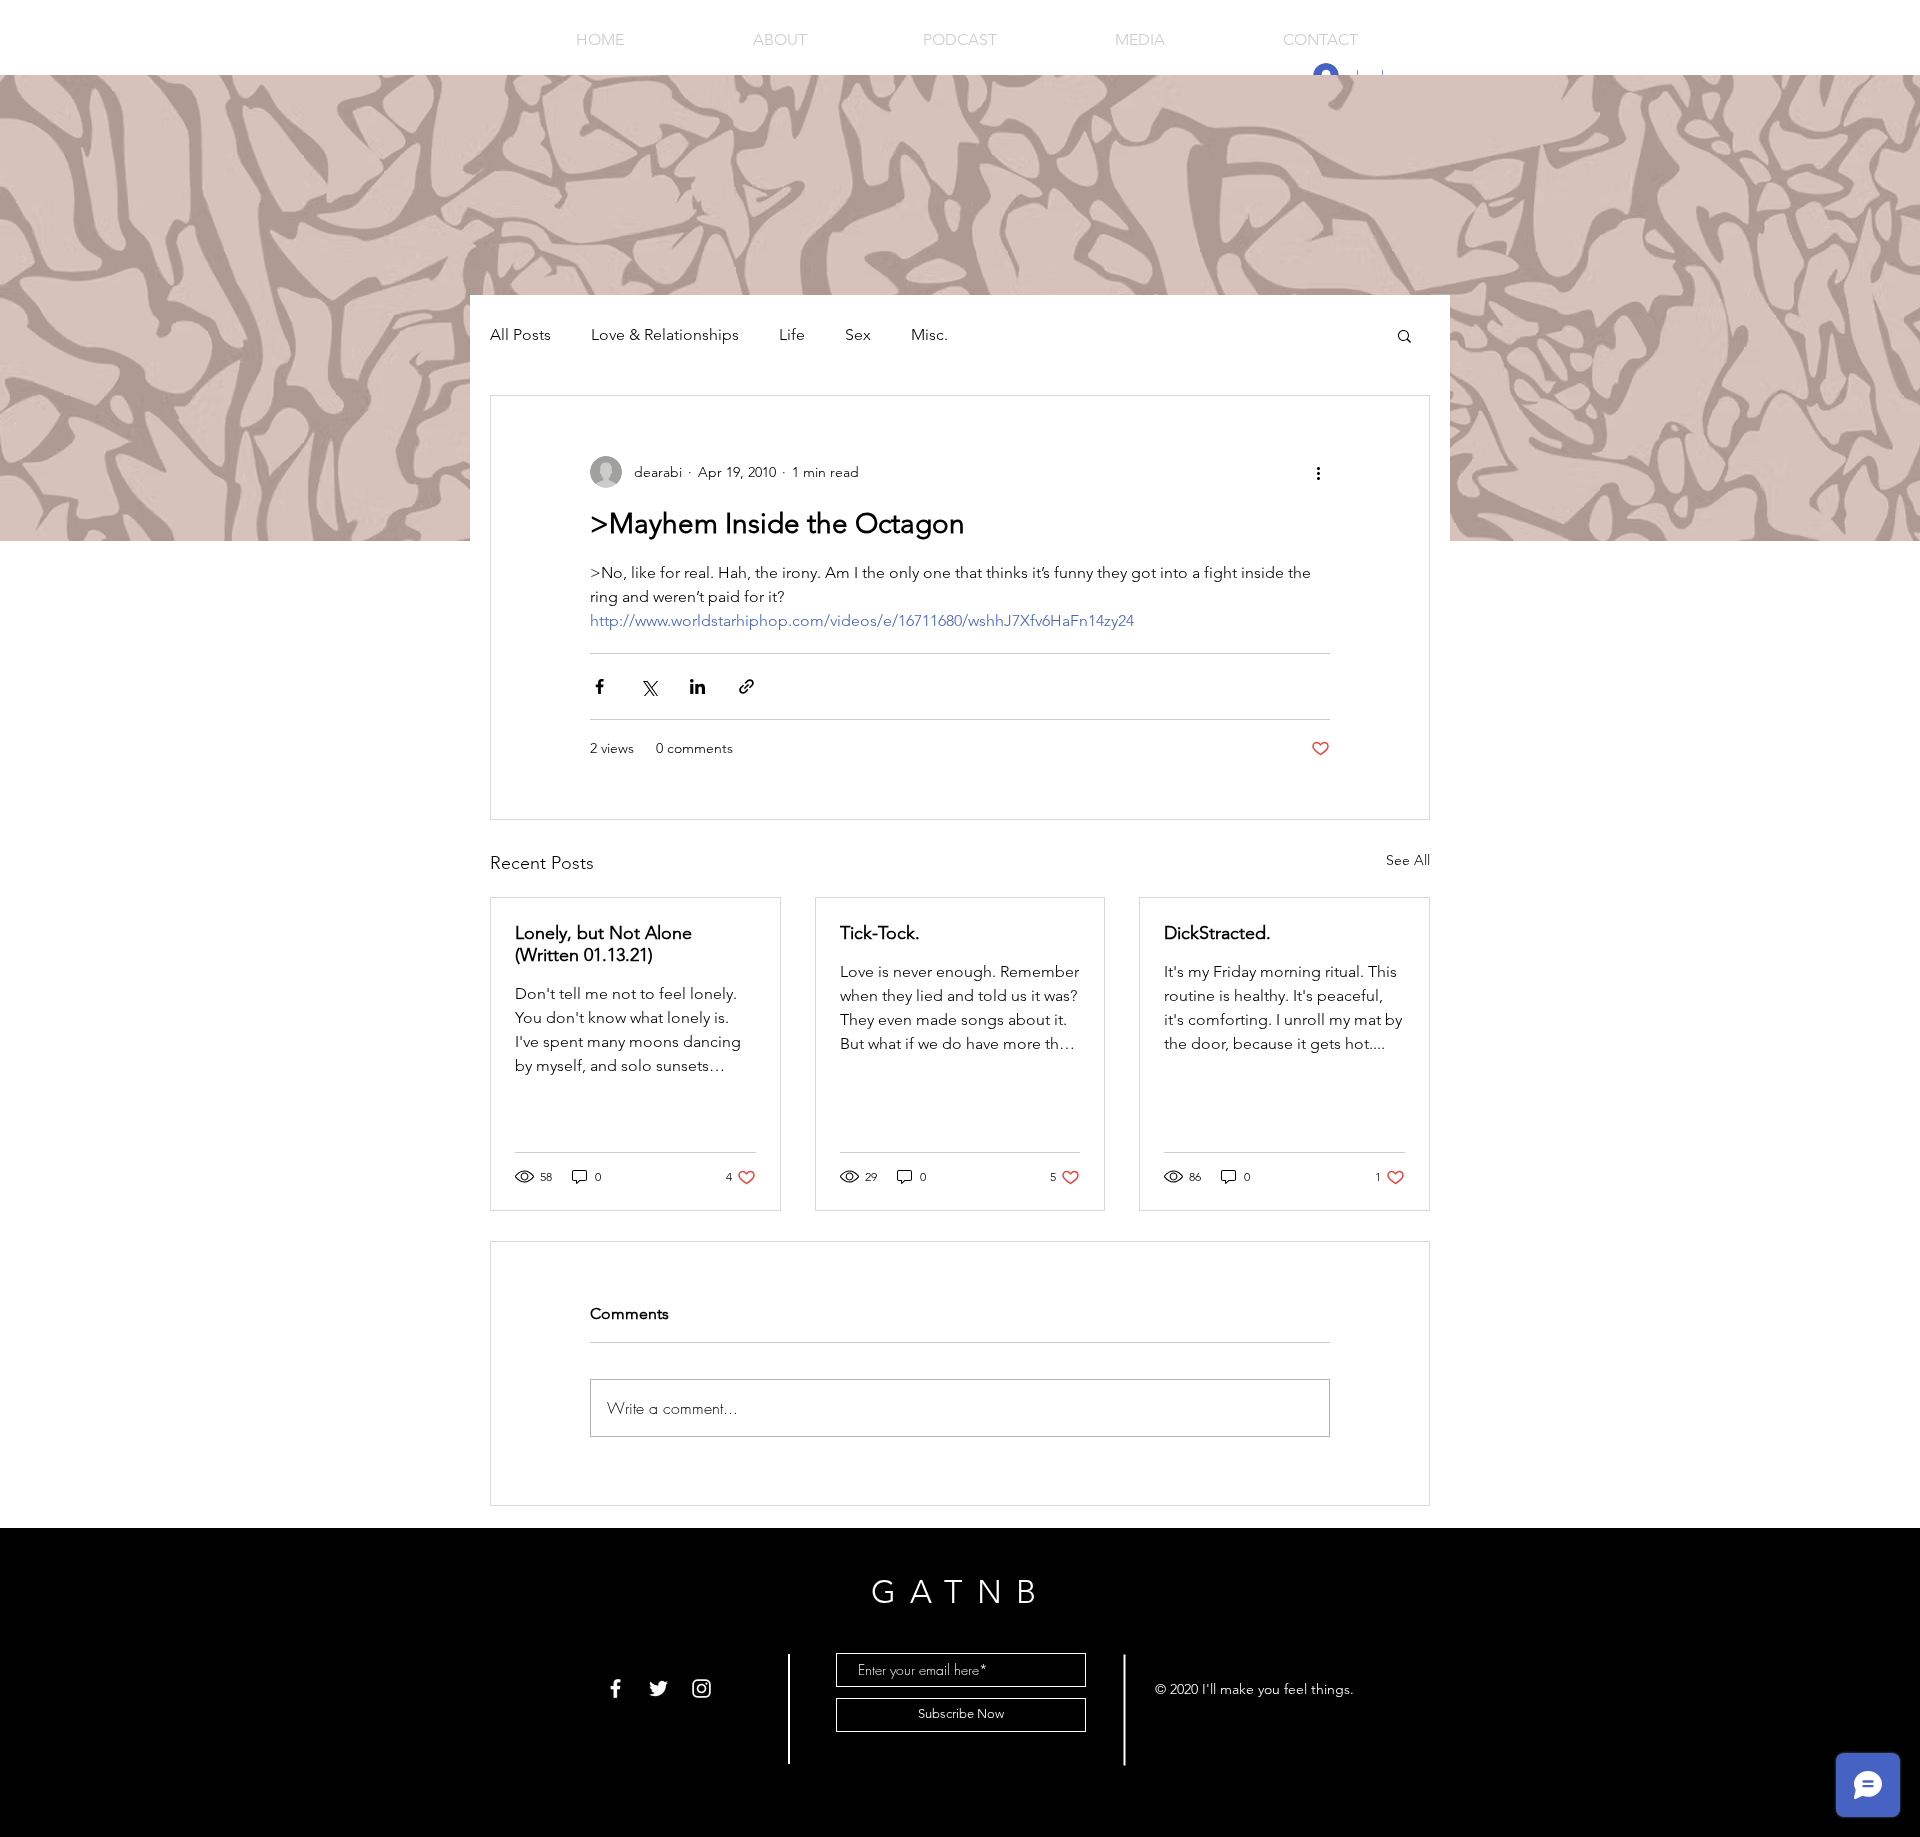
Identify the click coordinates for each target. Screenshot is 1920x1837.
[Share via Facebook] (599, 686)
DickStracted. (1217, 933)
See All (1408, 860)
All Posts (520, 334)
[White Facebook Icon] (615, 1688)
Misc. (929, 334)
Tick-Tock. (880, 933)
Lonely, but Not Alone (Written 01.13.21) (603, 944)
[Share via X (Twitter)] (648, 686)
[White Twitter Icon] (658, 1688)
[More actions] (1318, 472)
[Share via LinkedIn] (697, 686)
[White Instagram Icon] (701, 1688)
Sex (858, 334)
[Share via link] (746, 686)
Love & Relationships (665, 334)
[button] (1404, 335)
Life (792, 334)
